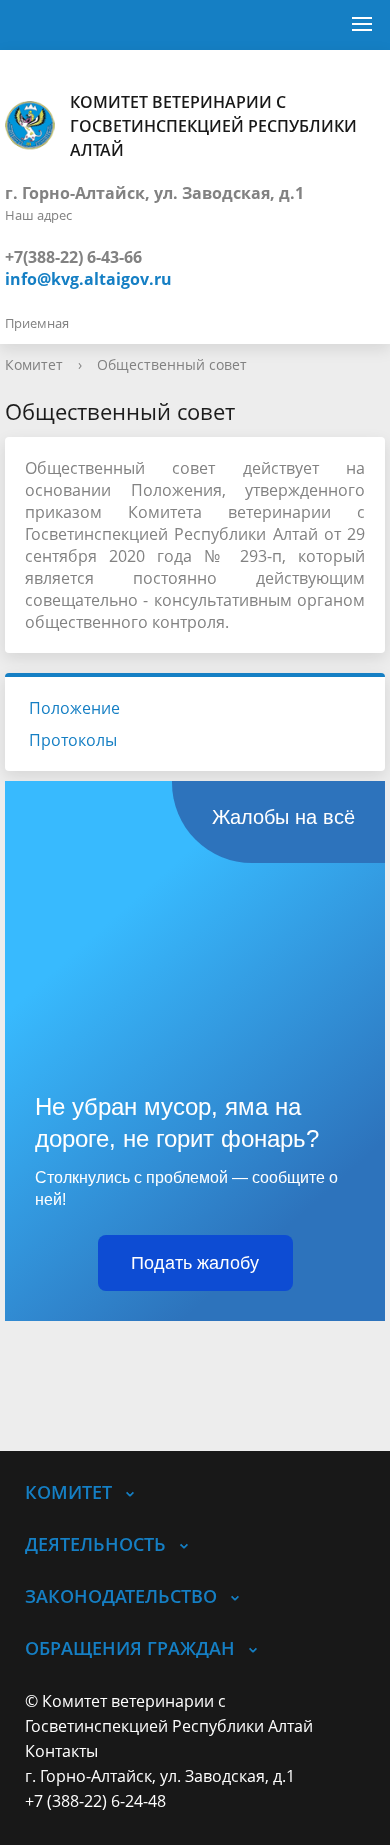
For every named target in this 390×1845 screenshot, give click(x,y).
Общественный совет (172, 364)
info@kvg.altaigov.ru (88, 279)
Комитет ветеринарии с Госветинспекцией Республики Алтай (213, 126)
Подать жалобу (195, 1263)
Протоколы (73, 740)
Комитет (34, 364)
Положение (74, 708)
